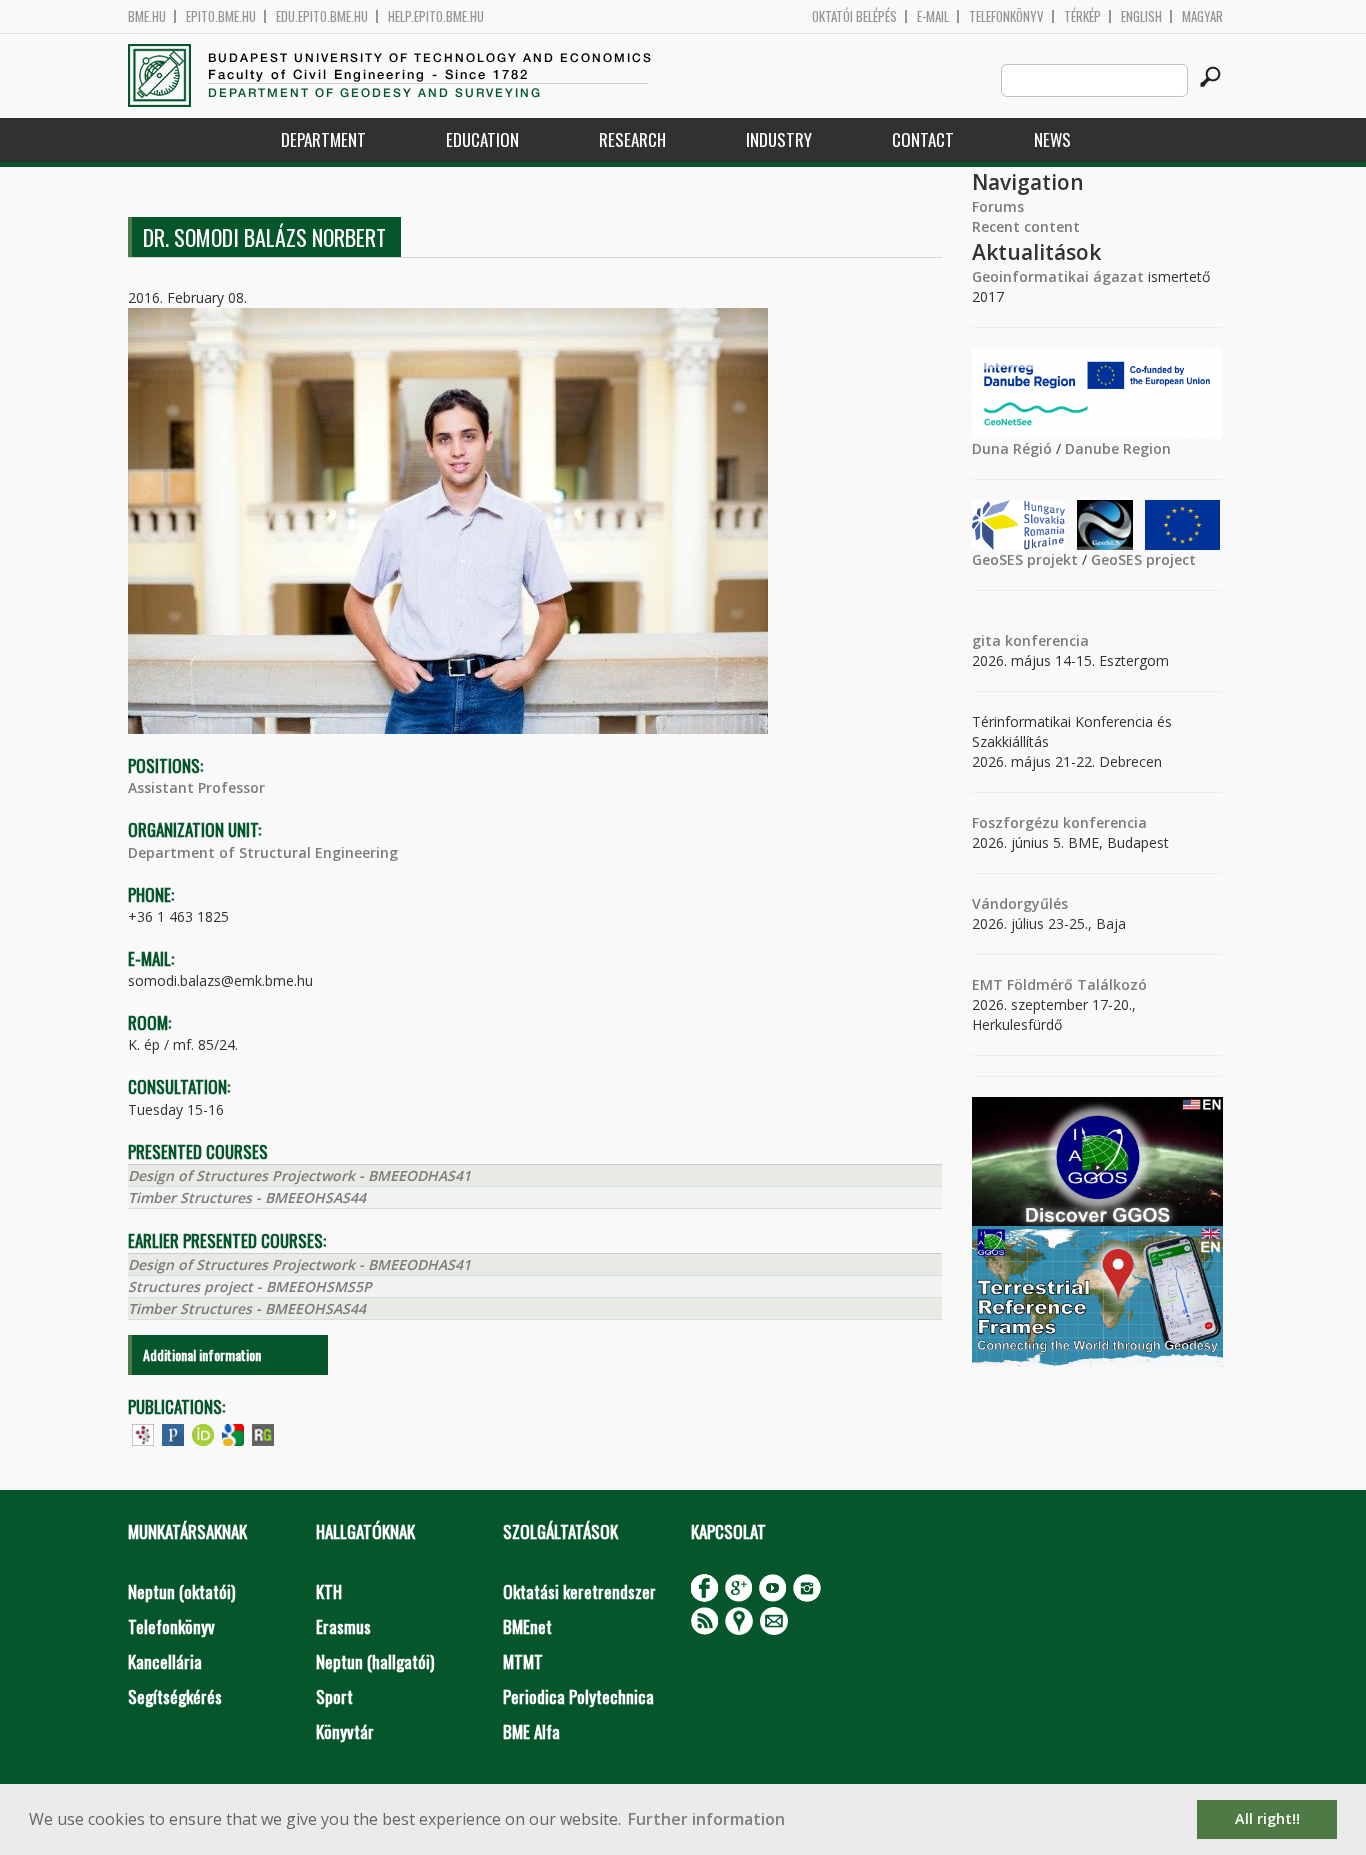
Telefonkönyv (1006, 16)
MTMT (523, 1661)
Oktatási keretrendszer (579, 1591)
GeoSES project (1143, 559)
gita (986, 640)
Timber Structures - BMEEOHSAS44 (247, 1197)
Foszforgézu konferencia (1059, 822)
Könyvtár (345, 1731)
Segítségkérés (175, 1696)
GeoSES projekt (1025, 559)
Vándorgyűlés (1020, 903)
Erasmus (343, 1626)
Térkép (1082, 16)
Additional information (202, 1354)
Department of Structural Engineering (263, 852)
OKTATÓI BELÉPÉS (854, 16)
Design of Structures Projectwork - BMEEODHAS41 (299, 1175)
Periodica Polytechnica (578, 1696)
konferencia (1045, 640)
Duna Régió (1012, 448)
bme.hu (147, 16)
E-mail (933, 16)
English (1141, 16)
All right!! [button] (1267, 1818)
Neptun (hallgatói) (375, 1661)
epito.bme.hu (221, 16)
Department (323, 139)
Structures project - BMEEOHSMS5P (250, 1286)
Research (632, 139)
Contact (923, 139)
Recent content (1026, 226)
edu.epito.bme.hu (322, 16)
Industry (779, 139)
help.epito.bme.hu (436, 16)
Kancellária (165, 1661)
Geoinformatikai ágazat (1058, 276)
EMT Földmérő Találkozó (1059, 984)
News (1052, 139)
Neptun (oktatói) (181, 1591)
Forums (998, 206)
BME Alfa (531, 1731)
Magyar (1202, 16)
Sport (334, 1696)
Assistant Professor (196, 787)
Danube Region (1118, 448)
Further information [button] (706, 1819)
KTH (329, 1591)
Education (482, 139)
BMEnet (527, 1626)
